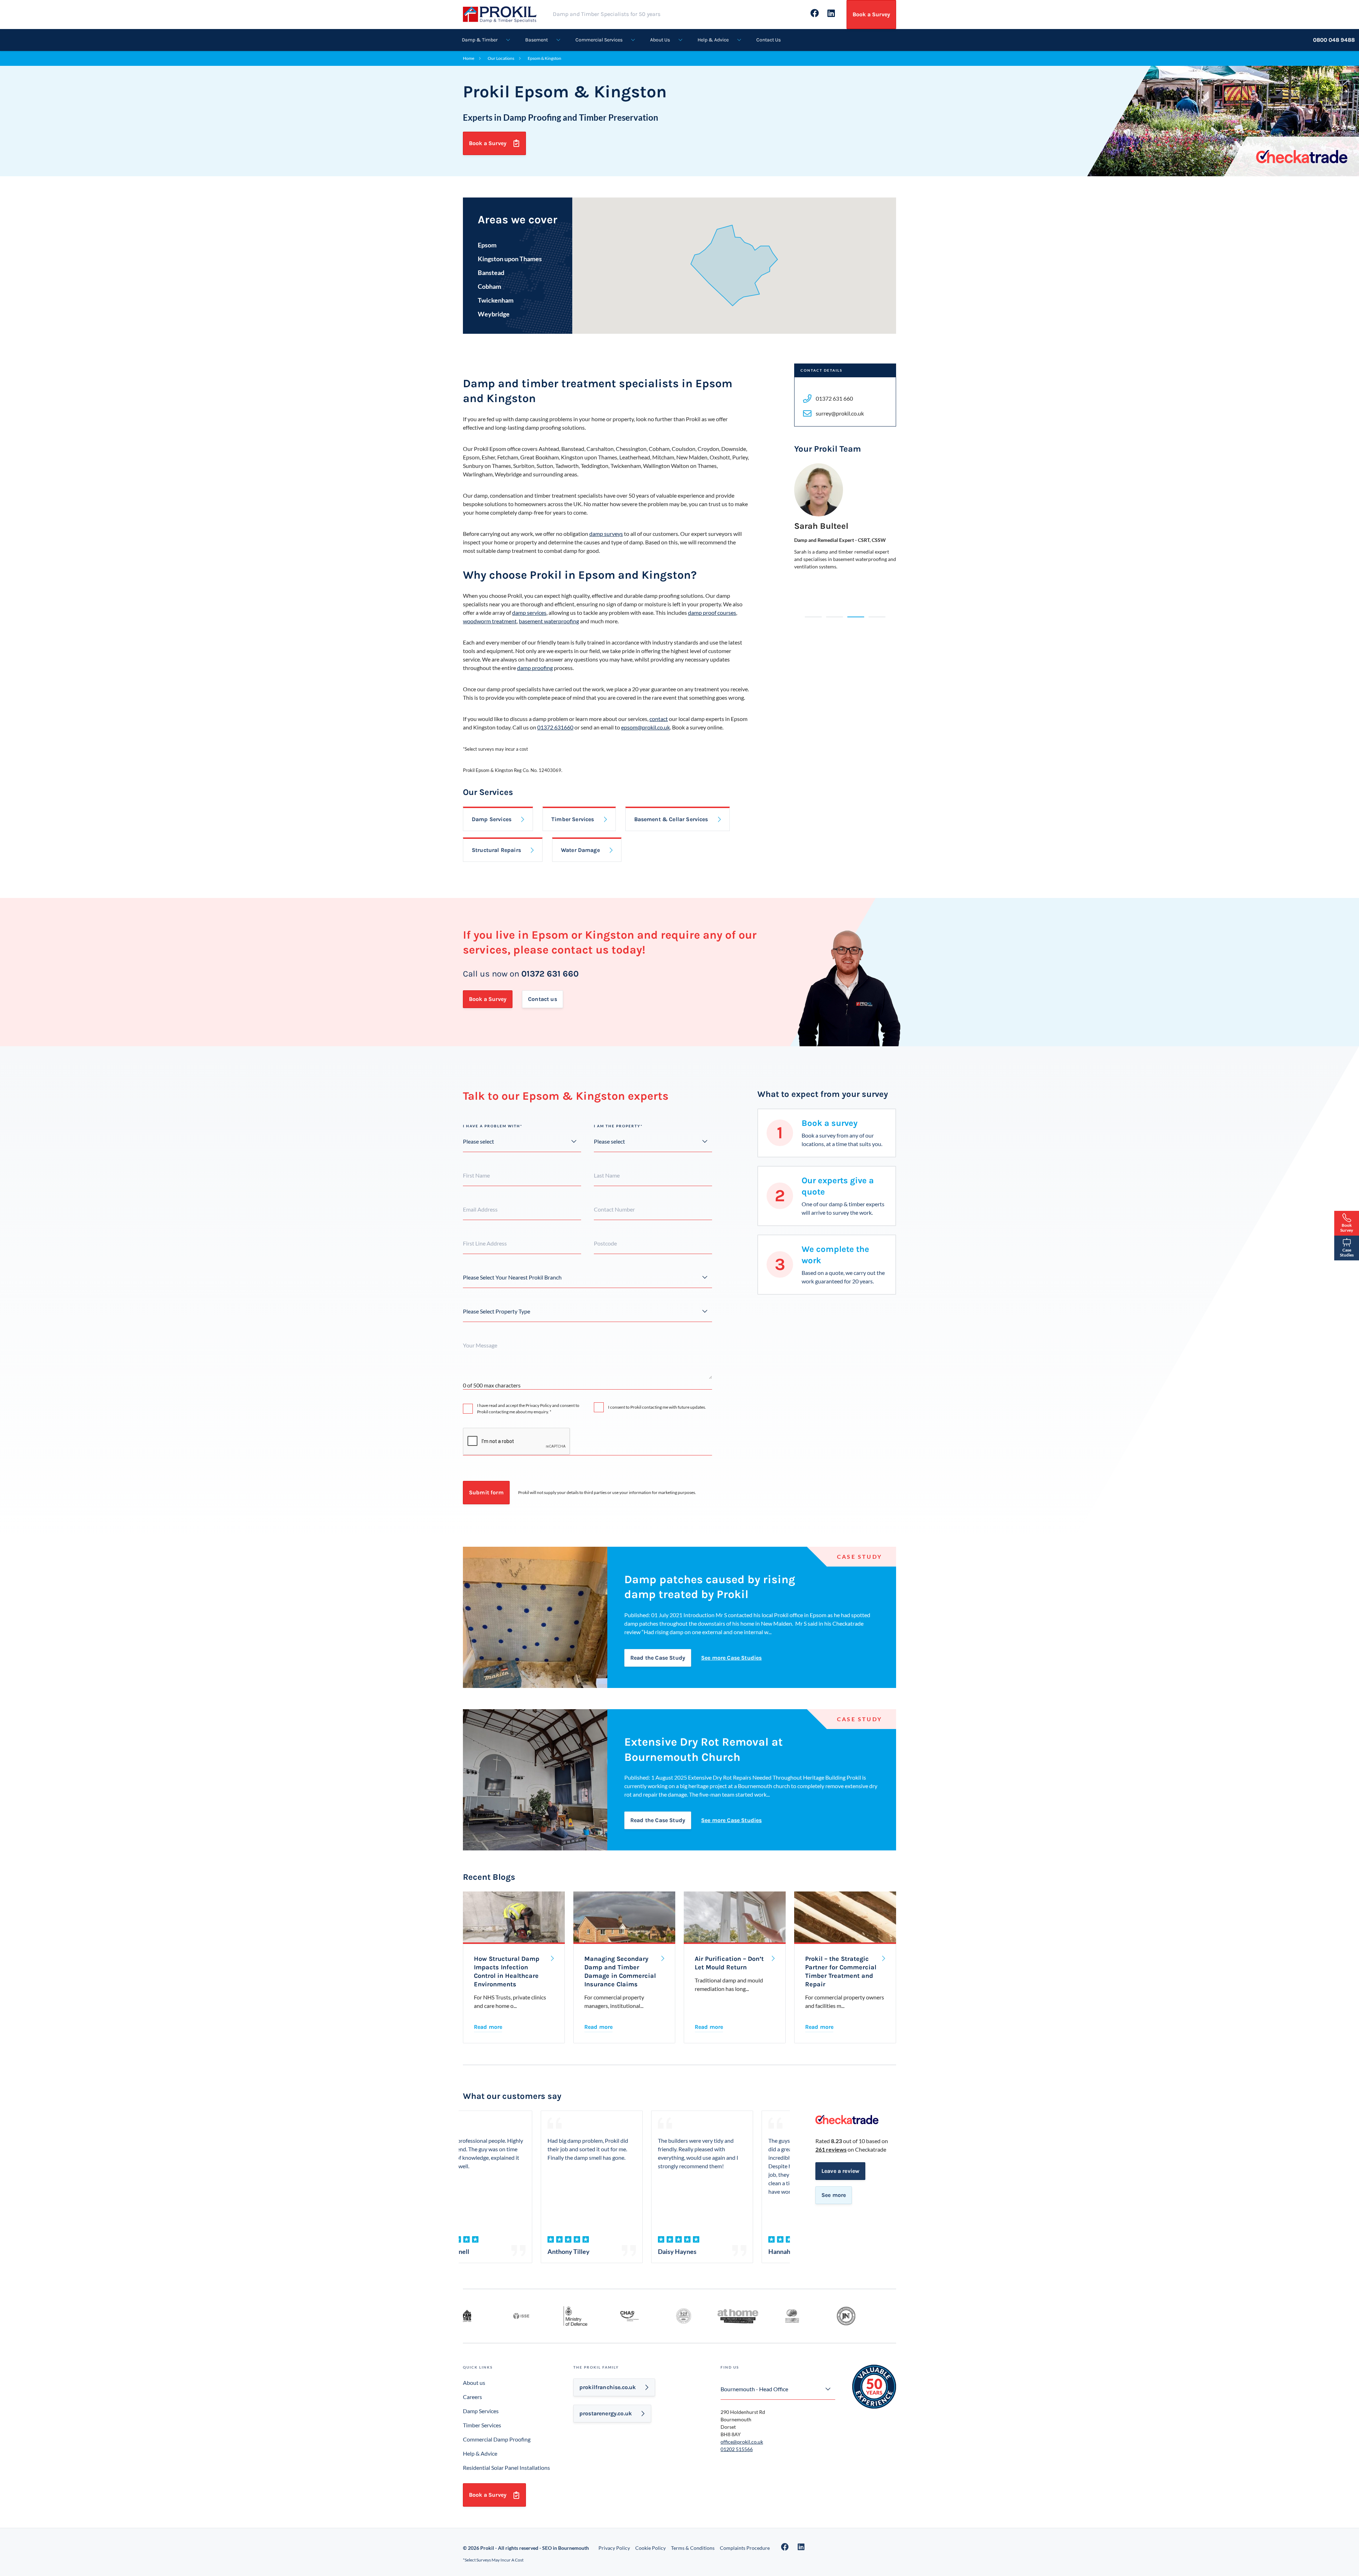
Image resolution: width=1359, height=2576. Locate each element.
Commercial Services (599, 40)
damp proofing (535, 668)
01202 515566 (737, 2449)
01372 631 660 (550, 974)
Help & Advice (713, 40)
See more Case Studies (731, 1658)
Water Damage (580, 850)
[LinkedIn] (801, 2547)
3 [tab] (856, 617)
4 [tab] (877, 617)
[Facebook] (785, 2547)
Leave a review (840, 2171)
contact (659, 719)
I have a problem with (493, 1126)
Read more (488, 2027)
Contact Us (769, 40)
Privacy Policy (614, 2548)
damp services (529, 612)
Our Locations (501, 58)
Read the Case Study (658, 1658)
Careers (472, 2397)
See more (834, 2195)
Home (469, 58)
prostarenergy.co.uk (606, 2413)
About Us (660, 40)
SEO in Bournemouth (566, 2548)
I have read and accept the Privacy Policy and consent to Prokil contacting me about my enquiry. (528, 1409)
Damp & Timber (480, 40)
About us (474, 2383)
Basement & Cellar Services (671, 819)
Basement (537, 40)
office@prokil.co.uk (742, 2442)
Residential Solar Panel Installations (506, 2468)
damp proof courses (712, 612)
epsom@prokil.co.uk (646, 727)
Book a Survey (871, 14)
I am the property (618, 1126)
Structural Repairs (496, 850)
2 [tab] (835, 617)
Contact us (543, 999)
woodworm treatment (490, 621)
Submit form (486, 1492)
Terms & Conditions (693, 2548)
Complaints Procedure (745, 2548)
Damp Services (492, 819)
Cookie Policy (650, 2548)
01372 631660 (555, 727)
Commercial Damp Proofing (497, 2439)
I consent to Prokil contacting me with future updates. (657, 1407)
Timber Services (573, 819)
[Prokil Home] (507, 14)
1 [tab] (813, 617)
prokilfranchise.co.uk (607, 2387)
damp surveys (606, 534)
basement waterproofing (549, 621)
